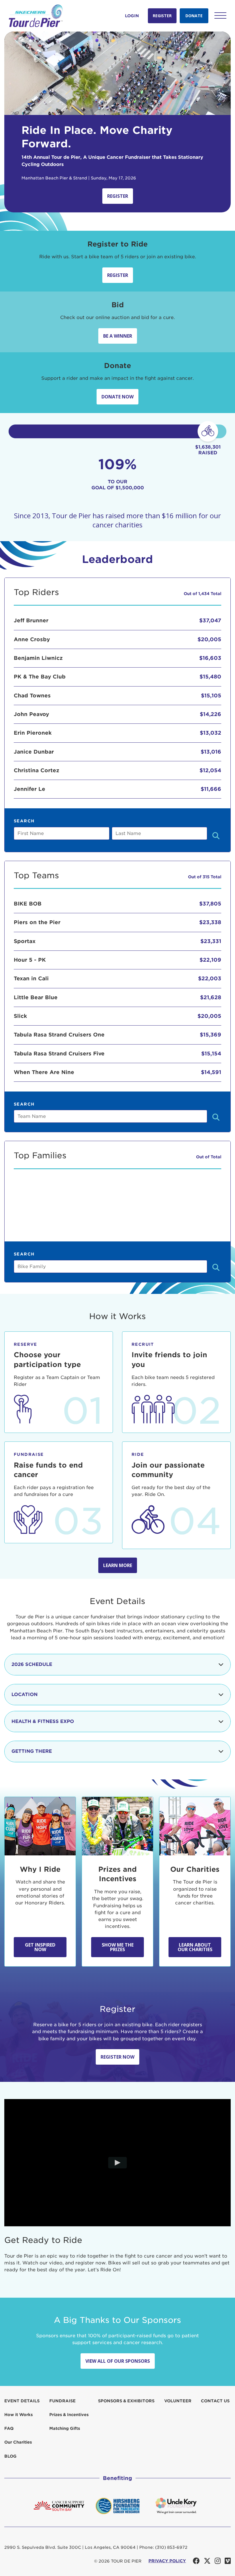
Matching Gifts (65, 2428)
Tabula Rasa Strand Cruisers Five (59, 1054)
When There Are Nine (44, 1072)
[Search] (216, 836)
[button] (220, 15)
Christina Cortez (37, 770)
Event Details (22, 2401)
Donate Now (117, 397)
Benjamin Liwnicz (38, 658)
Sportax (25, 941)
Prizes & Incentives (69, 2415)
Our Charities (18, 2442)
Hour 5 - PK (30, 960)
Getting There (32, 1751)
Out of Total (209, 1157)
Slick (20, 1016)
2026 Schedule (32, 1664)
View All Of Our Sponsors (118, 2361)
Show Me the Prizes (118, 1947)
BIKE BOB (28, 904)
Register (162, 16)
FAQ (9, 2428)
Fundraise (62, 2401)
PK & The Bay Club (40, 677)
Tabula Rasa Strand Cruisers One (59, 1035)
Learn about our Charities (195, 1947)
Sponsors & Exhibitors (126, 2401)
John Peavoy (31, 714)
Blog (10, 2456)
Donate (194, 16)
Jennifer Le (30, 789)
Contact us (215, 2401)
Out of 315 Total (205, 877)
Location (25, 1694)
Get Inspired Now (40, 1947)
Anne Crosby (32, 639)
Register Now (117, 2057)
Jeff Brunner (31, 620)
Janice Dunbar (34, 752)
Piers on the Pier (37, 922)
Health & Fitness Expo (43, 1721)
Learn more (118, 1565)
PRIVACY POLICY (167, 2561)
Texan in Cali (31, 978)
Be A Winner (118, 336)
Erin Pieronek (33, 733)
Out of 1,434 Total (202, 594)
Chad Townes (32, 696)
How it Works (18, 2415)
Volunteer (178, 2401)
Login (132, 16)
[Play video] (118, 2163)
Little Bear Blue (36, 997)
